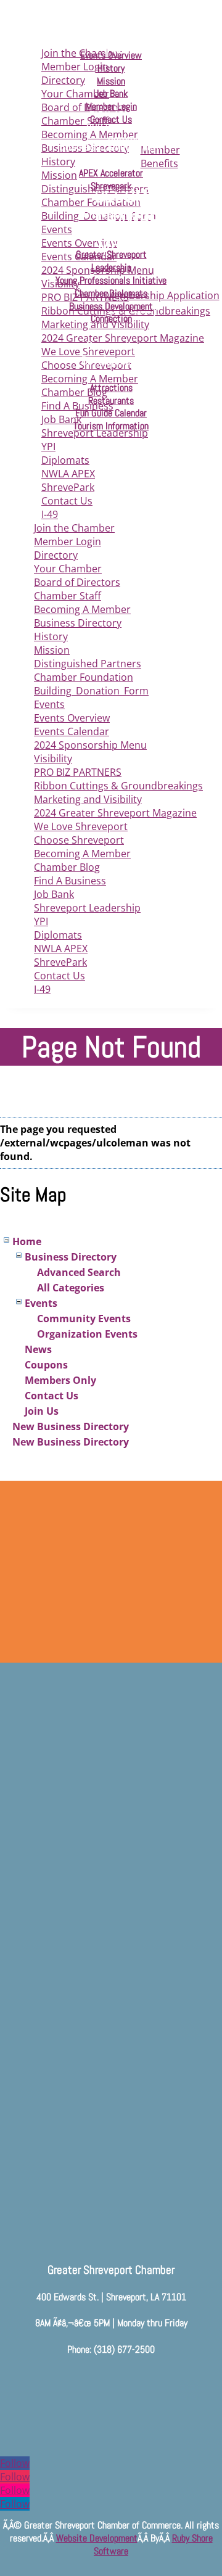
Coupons (46, 1365)
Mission (52, 650)
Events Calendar (72, 731)
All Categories (71, 1288)
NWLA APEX (68, 474)
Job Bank (54, 894)
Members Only (60, 1380)
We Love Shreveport (81, 826)
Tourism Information (111, 426)
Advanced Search (79, 1272)
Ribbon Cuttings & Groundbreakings (118, 786)
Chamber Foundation (84, 677)
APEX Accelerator (111, 173)
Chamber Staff (68, 596)
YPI (48, 446)
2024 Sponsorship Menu (90, 745)
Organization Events (87, 1334)
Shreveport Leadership (87, 908)
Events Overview (72, 718)
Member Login (68, 541)
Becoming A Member (82, 609)
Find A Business (70, 881)
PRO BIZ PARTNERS (78, 772)
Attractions (111, 388)
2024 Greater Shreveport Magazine (115, 813)
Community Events (84, 1319)
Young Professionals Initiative (111, 280)
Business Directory (78, 623)
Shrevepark (111, 186)
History (51, 636)
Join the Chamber (74, 528)
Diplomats (65, 460)
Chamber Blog (67, 867)
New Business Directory (71, 1426)
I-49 (50, 514)
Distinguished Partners (88, 664)
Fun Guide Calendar (111, 413)
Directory (56, 555)
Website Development (97, 2538)
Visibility (53, 759)
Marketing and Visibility (88, 799)
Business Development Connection (111, 313)
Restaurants (111, 401)
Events (49, 704)
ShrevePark (68, 487)
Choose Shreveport (79, 840)
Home (27, 1241)
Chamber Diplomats (111, 293)
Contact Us (67, 501)
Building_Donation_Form (91, 691)
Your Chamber (68, 569)
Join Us (42, 1411)
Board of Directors (77, 582)
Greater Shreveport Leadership (111, 261)
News (38, 1349)
